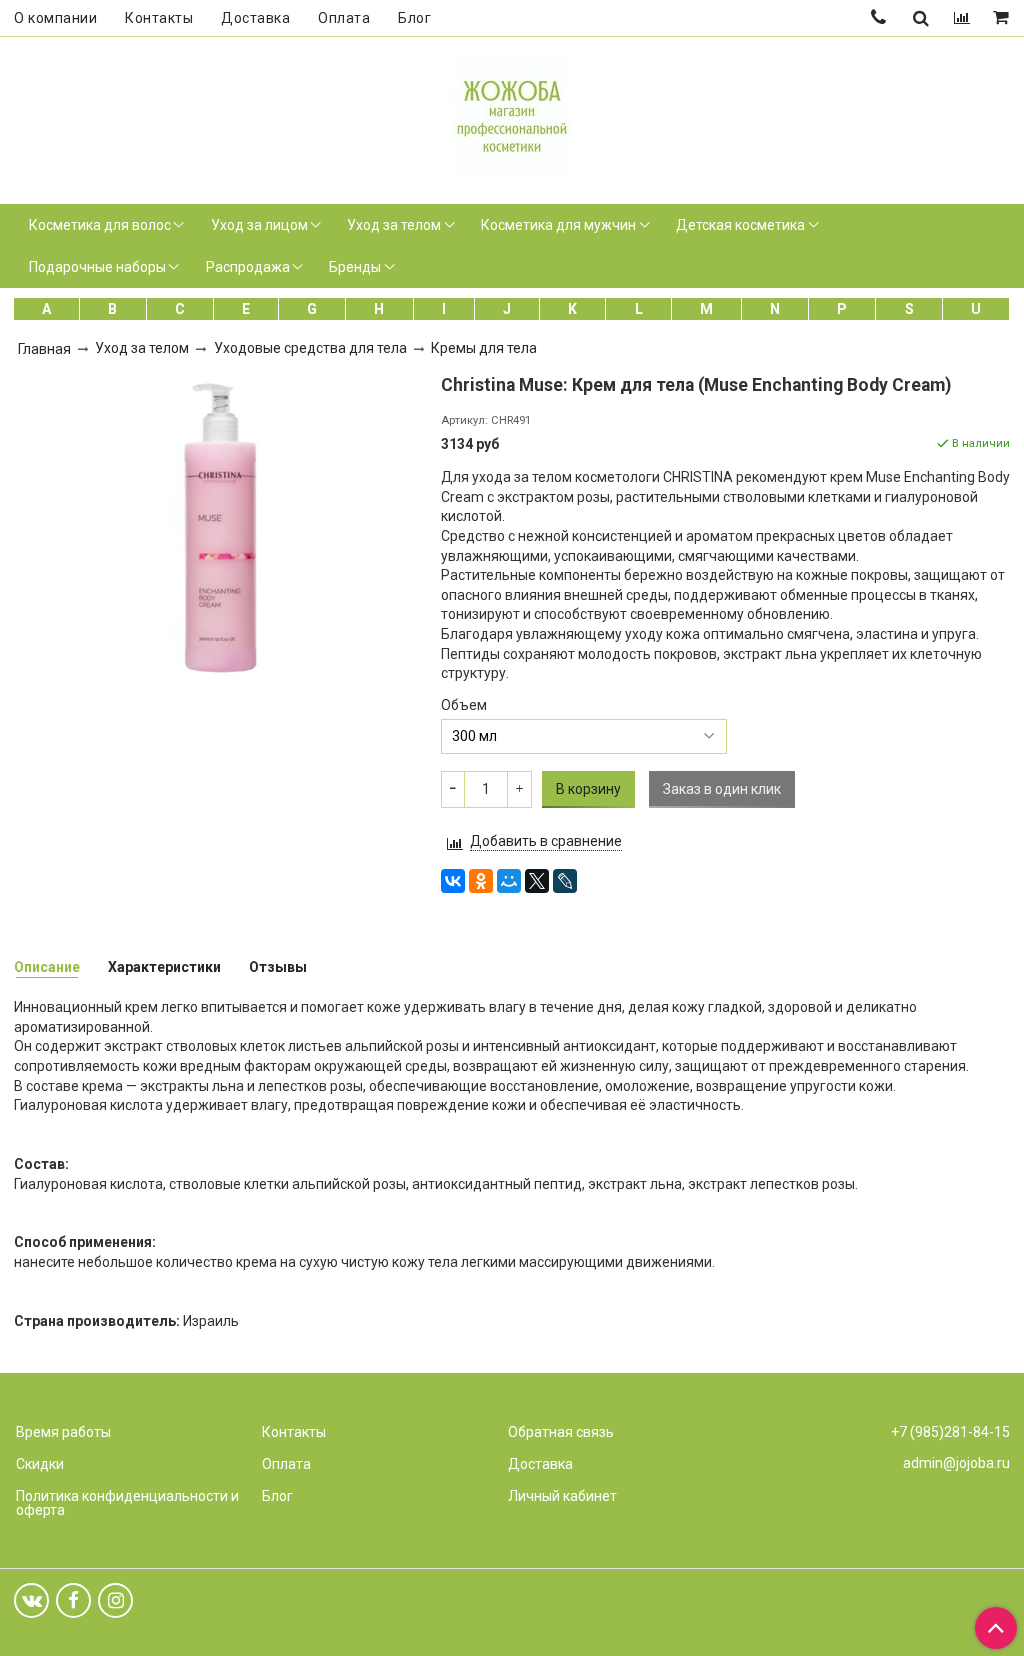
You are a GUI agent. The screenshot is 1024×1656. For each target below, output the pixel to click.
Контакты (159, 18)
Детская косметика (740, 225)
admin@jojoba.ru (956, 1463)
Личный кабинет (562, 1496)
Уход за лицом (259, 225)
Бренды (355, 267)
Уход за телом (394, 225)
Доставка (255, 18)
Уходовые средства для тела (310, 348)
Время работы (63, 1432)
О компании (55, 18)
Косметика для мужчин (558, 225)
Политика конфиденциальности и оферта (127, 1503)
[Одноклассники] (481, 881)
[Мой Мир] (509, 881)
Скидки (40, 1464)
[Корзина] (1002, 18)
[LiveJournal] (565, 881)
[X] (537, 881)
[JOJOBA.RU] (512, 113)
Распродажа (248, 267)
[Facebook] (73, 1600)
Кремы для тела (484, 348)
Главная (44, 349)
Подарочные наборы (97, 267)
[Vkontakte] (31, 1600)
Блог (414, 18)
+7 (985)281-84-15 (950, 1432)
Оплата (344, 18)
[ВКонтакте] (453, 881)
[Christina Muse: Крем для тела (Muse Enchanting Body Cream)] (220, 525)
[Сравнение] (962, 18)
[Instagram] (115, 1600)
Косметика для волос (100, 225)
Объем (464, 705)
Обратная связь (561, 1432)
